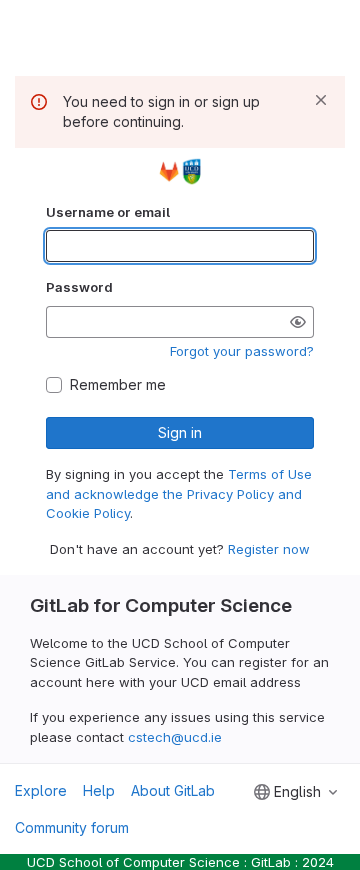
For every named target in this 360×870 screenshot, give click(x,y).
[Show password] (298, 322)
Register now (269, 549)
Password (79, 287)
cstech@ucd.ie (175, 737)
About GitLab (173, 790)
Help (99, 790)
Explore (41, 790)
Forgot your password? (242, 351)
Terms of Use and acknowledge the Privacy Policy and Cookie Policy (179, 493)
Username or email (108, 212)
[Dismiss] (321, 100)
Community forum (72, 827)
